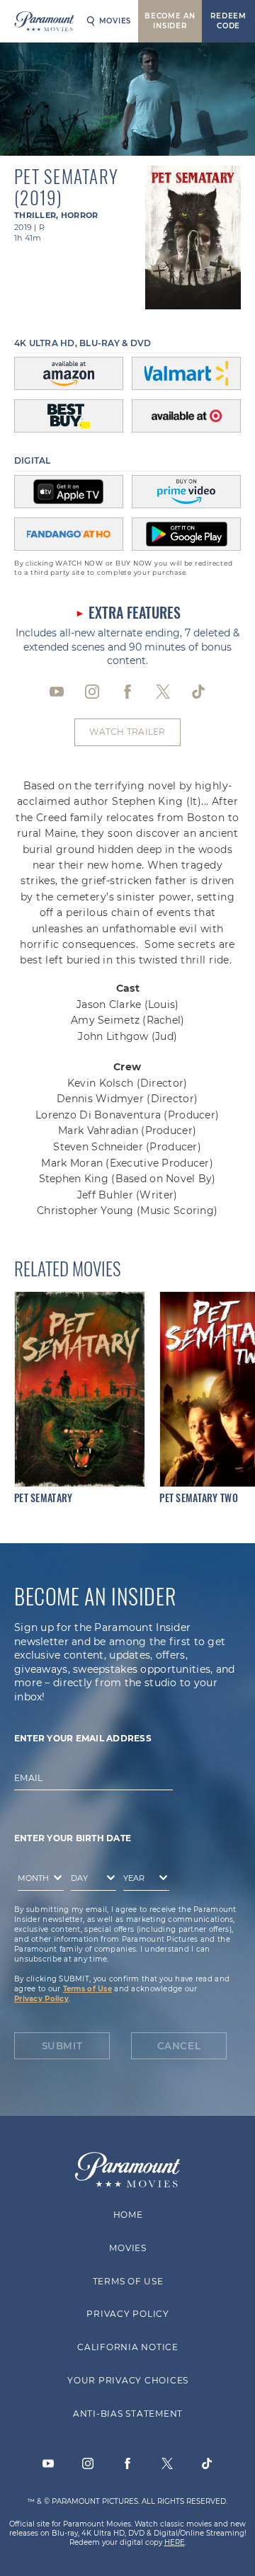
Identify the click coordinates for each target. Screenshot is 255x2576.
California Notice (128, 2347)
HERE (175, 2542)
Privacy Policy (41, 1999)
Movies (115, 21)
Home (127, 2215)
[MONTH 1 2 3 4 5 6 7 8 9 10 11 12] (37, 1881)
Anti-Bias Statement (127, 2414)
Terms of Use (87, 1989)
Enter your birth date (73, 1839)
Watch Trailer (127, 732)
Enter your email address (83, 1738)
